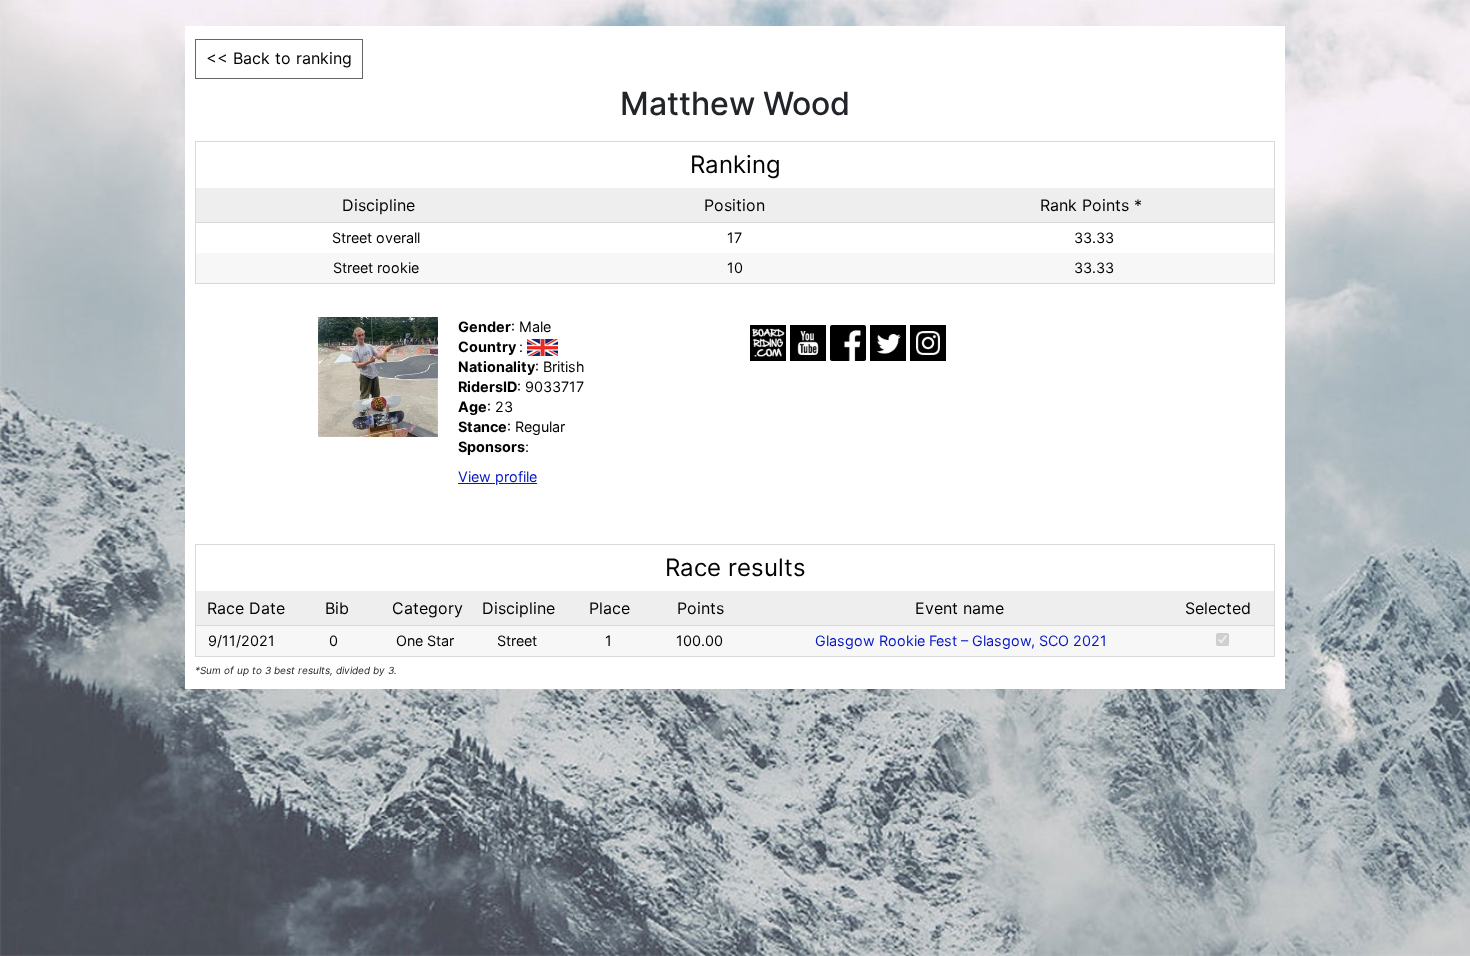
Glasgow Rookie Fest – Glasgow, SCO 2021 (961, 640)
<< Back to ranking (279, 58)
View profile (497, 476)
